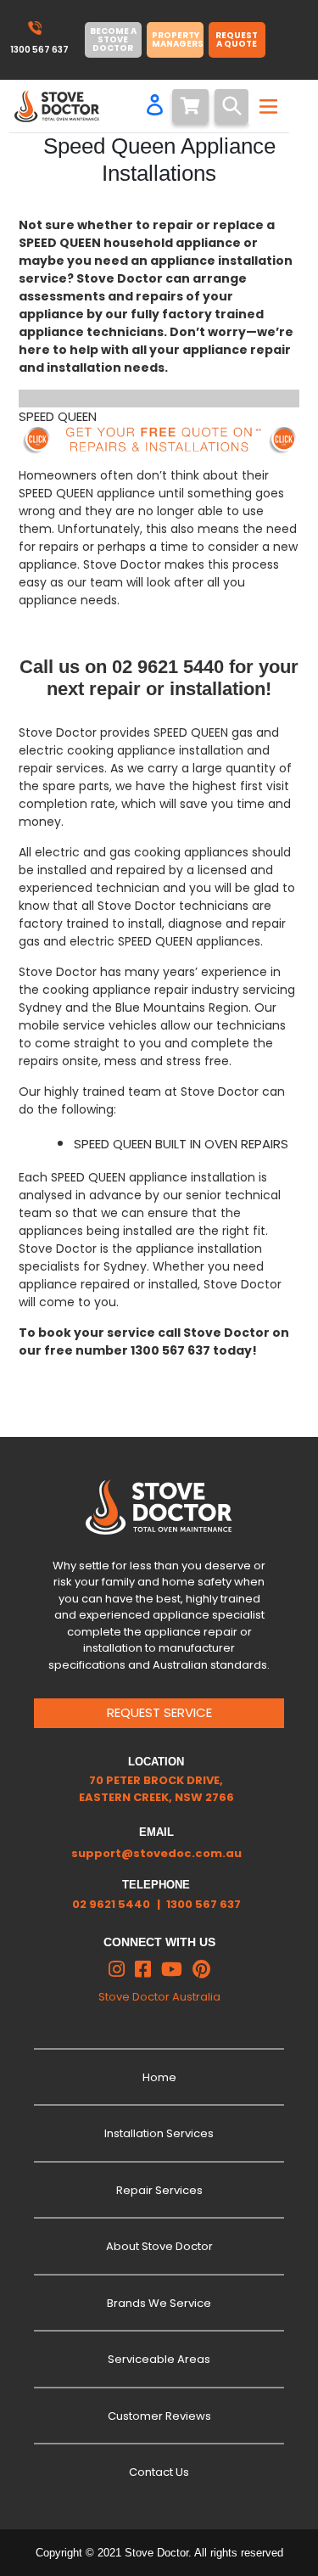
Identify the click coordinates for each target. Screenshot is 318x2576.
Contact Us (159, 2472)
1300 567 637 (204, 1904)
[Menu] (266, 106)
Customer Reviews (159, 2416)
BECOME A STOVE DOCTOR (113, 39)
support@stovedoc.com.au (156, 1853)
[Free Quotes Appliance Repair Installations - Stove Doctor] (159, 441)
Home (159, 2077)
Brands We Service (159, 2303)
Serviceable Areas (159, 2359)
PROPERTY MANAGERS (178, 39)
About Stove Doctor (159, 2246)
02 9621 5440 (111, 1904)
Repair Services (159, 2190)
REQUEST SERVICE (159, 1712)
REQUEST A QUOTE (237, 39)
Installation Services (159, 2133)
